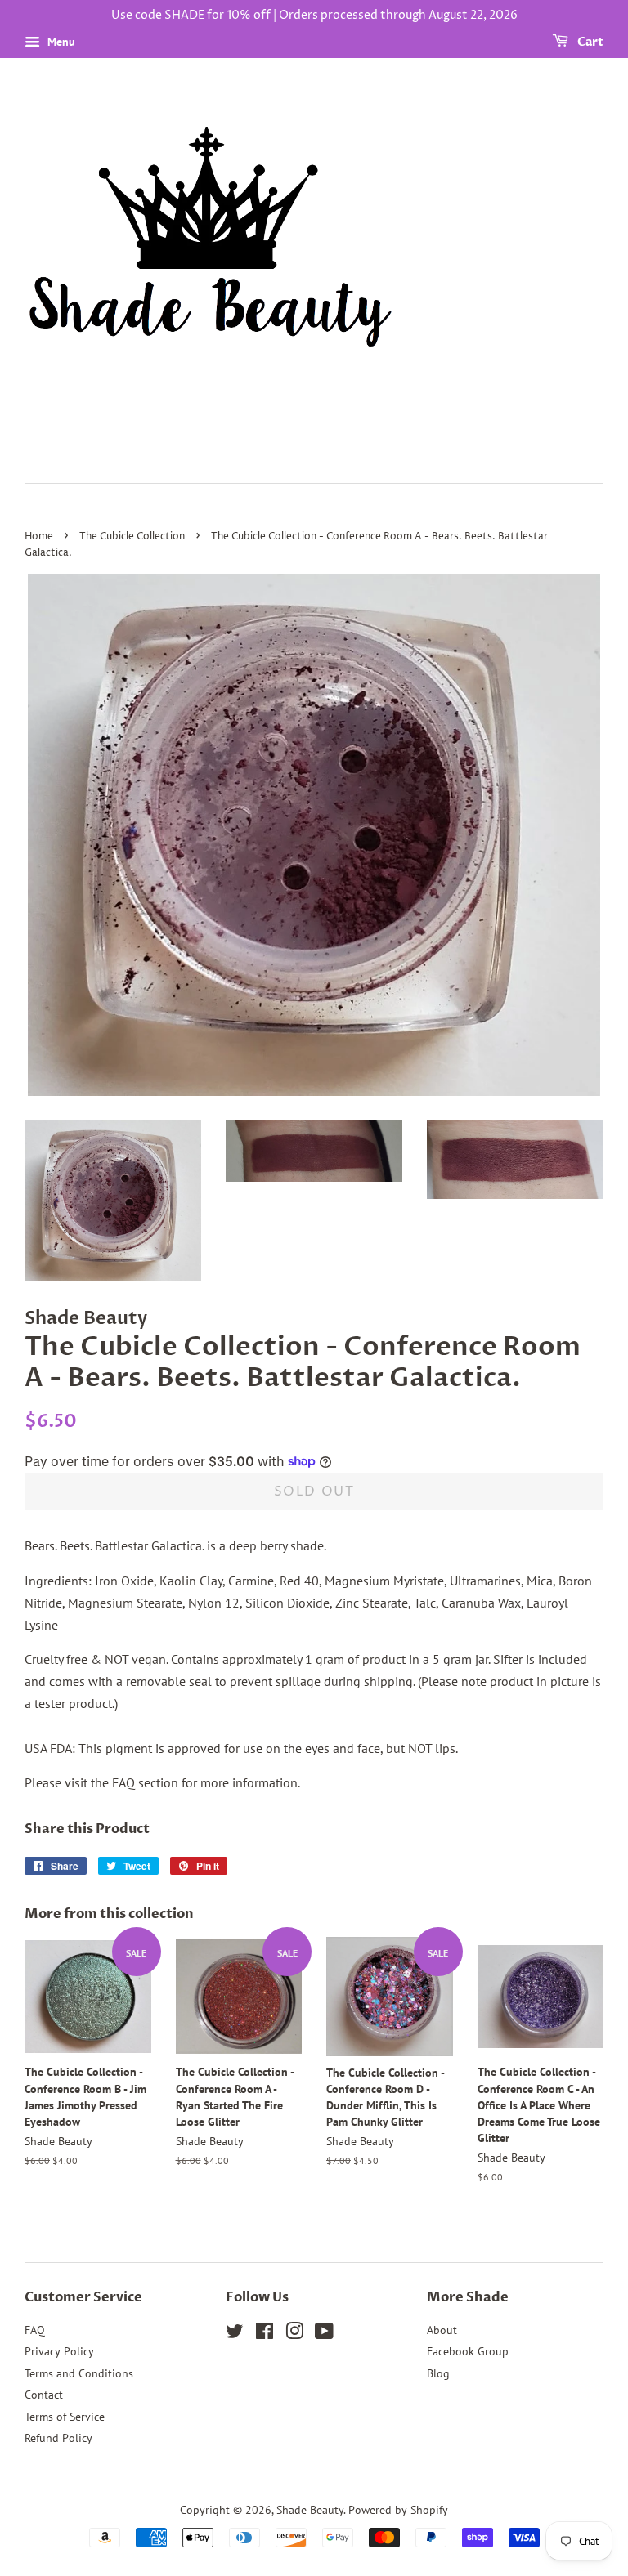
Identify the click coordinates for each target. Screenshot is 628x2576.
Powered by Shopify (398, 2510)
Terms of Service (65, 2417)
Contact (44, 2395)
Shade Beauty (310, 2510)
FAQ (35, 2330)
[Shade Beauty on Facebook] (265, 2334)
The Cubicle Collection (132, 537)
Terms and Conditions (79, 2373)
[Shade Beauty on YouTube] (324, 2334)
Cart (589, 42)
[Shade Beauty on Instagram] (294, 2334)
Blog (438, 2373)
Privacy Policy (59, 2351)
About (442, 2330)
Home (39, 537)
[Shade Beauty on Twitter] (235, 2334)
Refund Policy (58, 2438)
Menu (60, 42)
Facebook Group (468, 2351)
